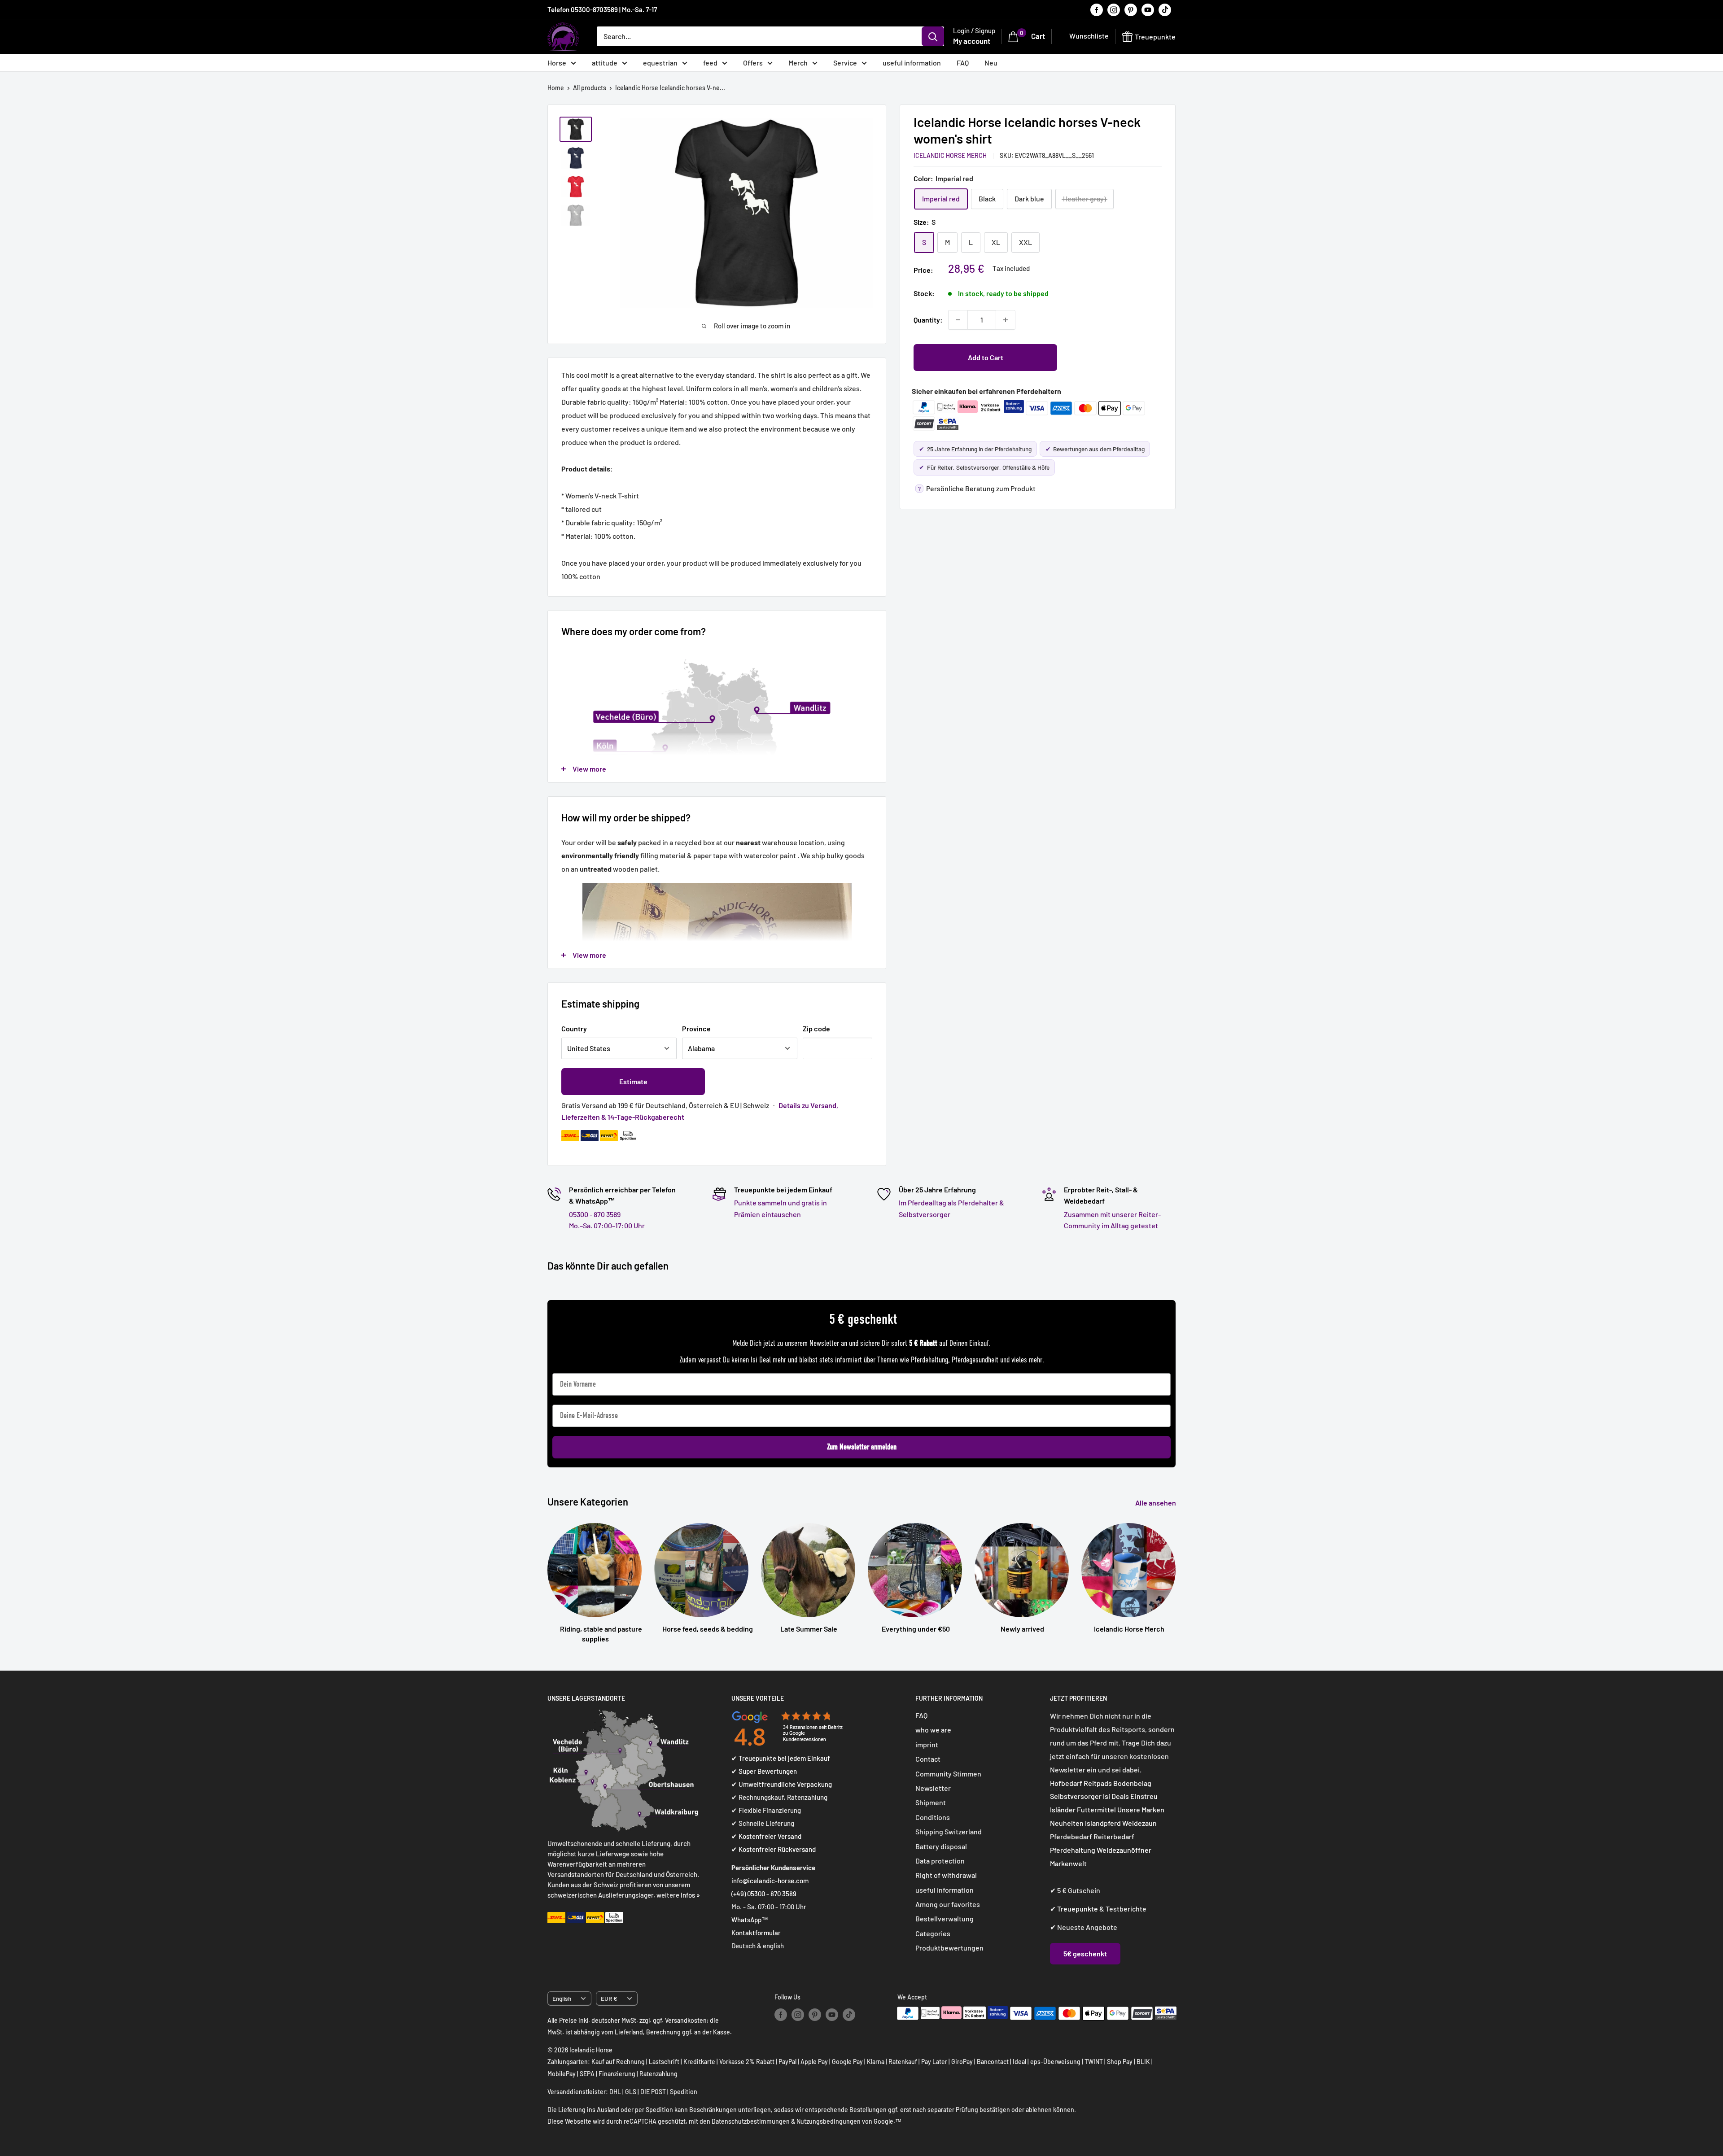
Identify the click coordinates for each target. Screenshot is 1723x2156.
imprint (927, 1744)
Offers (753, 63)
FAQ (963, 63)
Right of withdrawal (946, 1875)
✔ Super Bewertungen (764, 1771)
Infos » (690, 1895)
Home (556, 88)
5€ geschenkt (1085, 1953)
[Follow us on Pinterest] (1131, 9)
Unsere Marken (1141, 1809)
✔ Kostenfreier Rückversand (774, 1849)
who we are (933, 1730)
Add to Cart (986, 357)
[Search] (933, 36)
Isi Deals (1116, 1796)
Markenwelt (1068, 1863)
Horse (557, 63)
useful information (912, 63)
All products (590, 88)
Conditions (933, 1817)
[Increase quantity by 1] (1006, 320)
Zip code (816, 1028)
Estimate (633, 1081)
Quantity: (928, 320)
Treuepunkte (1078, 1909)
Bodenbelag (1132, 1783)
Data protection (940, 1861)
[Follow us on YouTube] (1148, 9)
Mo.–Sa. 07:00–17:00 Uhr (607, 1225)
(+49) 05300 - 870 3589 (764, 1894)
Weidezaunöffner (1124, 1850)
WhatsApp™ (750, 1920)
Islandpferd (1103, 1823)
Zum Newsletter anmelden (862, 1447)
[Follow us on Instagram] (1114, 9)
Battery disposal (941, 1846)
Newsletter (933, 1788)
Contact (928, 1759)
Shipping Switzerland (949, 1831)
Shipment (931, 1802)
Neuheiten (1067, 1823)
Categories (933, 1933)
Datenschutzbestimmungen (751, 2121)
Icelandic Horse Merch (950, 155)
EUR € (609, 1998)
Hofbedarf (1066, 1783)
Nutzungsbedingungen (829, 2121)
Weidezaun (1139, 1823)
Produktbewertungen (949, 1948)
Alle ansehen (1156, 1503)
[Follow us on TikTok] (1165, 9)
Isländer (1063, 1809)
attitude (605, 63)
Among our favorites (948, 1904)
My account (972, 41)
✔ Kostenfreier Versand (766, 1836)
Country (574, 1028)
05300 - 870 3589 (595, 1214)
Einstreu (1144, 1796)
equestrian (660, 63)
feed (710, 63)
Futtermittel (1096, 1809)
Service (845, 63)
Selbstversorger (1076, 1796)
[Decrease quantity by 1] (958, 320)
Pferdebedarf (1072, 1836)
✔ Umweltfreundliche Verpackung (782, 1784)
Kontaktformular (756, 1933)
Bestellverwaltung (945, 1918)
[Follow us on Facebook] (1097, 9)
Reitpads (1098, 1783)
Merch (798, 63)
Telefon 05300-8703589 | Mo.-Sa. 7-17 (602, 9)
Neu (991, 63)
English (562, 1998)
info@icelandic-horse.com (770, 1881)
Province (696, 1028)
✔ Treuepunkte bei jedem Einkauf (781, 1758)
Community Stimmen (948, 1774)
